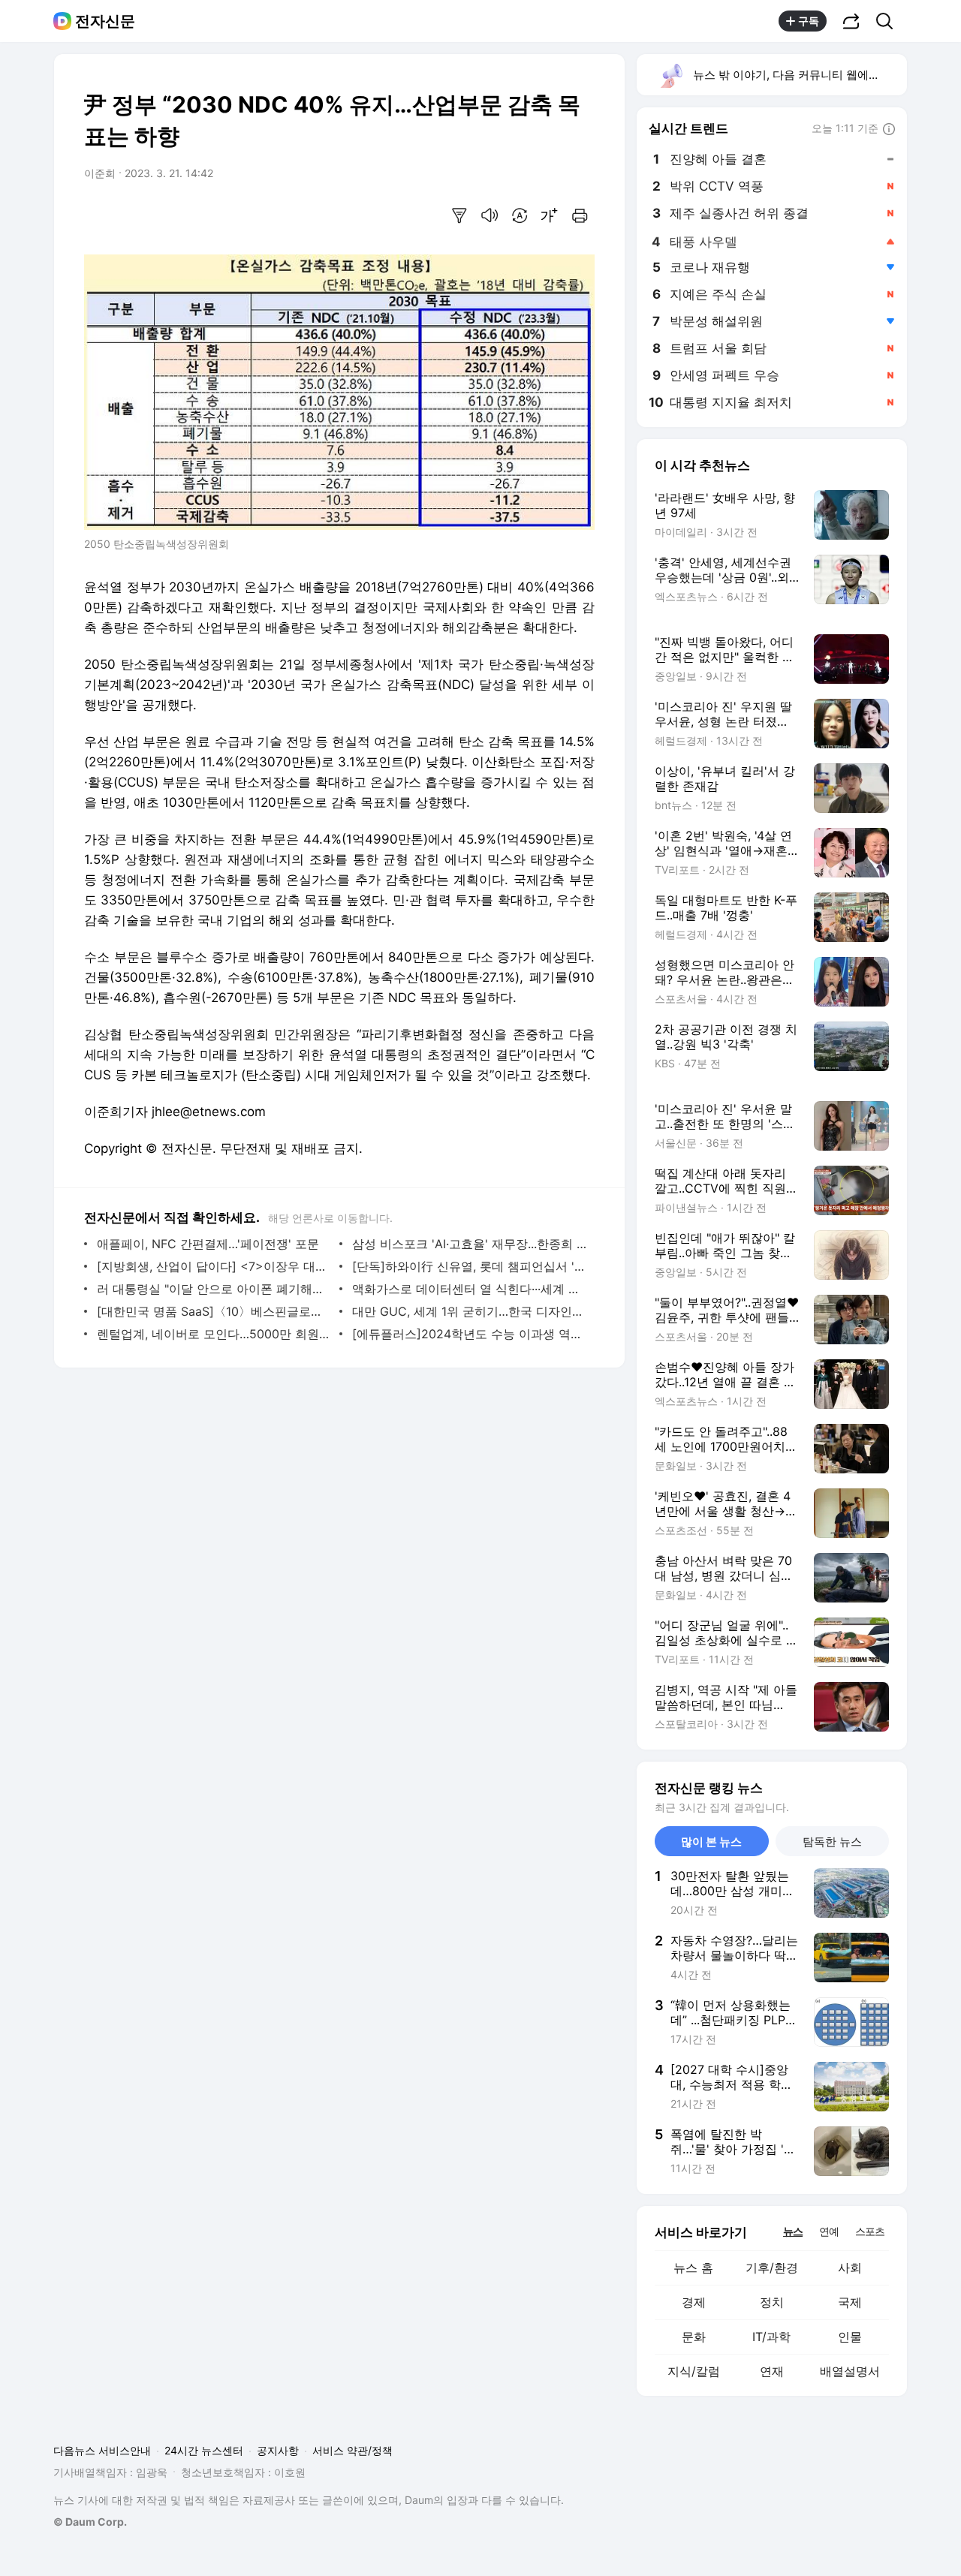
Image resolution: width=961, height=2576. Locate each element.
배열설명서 (850, 2371)
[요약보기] (459, 215)
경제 (694, 2302)
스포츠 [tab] (870, 2231)
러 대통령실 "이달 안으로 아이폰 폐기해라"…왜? (214, 1289)
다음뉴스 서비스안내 (102, 2450)
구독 (809, 21)
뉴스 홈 (693, 2268)
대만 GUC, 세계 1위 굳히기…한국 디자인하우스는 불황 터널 (470, 1311)
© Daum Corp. (90, 2522)
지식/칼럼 (694, 2371)
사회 (850, 2268)
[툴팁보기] (889, 130)
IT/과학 (771, 2337)
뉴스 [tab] (793, 2231)
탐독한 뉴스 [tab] (832, 1842)
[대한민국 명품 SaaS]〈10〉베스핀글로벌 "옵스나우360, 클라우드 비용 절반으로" (214, 1311)
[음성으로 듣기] (490, 215)
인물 (850, 2337)
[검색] (889, 21)
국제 (850, 2302)
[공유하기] (851, 21)
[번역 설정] (520, 215)
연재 (772, 2371)
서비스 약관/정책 (352, 2450)
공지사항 (278, 2450)
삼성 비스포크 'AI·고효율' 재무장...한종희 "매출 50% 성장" (470, 1244)
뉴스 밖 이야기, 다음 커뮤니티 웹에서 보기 (799, 75)
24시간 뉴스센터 (204, 2450)
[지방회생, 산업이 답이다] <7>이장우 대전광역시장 (214, 1266)
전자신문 (105, 21)
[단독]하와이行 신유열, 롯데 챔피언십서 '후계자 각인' (470, 1266)
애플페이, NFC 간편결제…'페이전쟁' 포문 (208, 1244)
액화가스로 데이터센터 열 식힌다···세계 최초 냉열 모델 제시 (470, 1289)
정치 (772, 2302)
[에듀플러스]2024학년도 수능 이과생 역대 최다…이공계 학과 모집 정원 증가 (470, 1334)
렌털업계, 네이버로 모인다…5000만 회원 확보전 (214, 1334)
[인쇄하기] (580, 215)
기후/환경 (772, 2268)
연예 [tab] (829, 2231)
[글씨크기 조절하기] (550, 215)
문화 (694, 2337)
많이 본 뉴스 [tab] (711, 1842)
